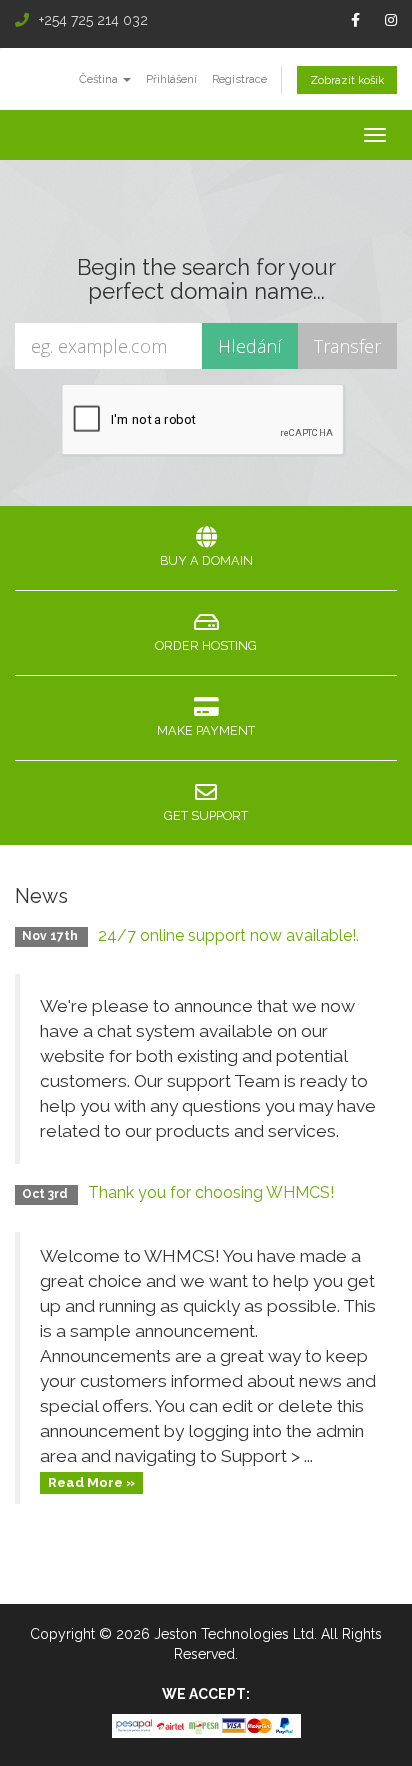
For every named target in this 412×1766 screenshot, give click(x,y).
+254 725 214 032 (93, 20)
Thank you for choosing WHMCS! (211, 1192)
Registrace (239, 79)
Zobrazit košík (347, 80)
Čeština (100, 79)
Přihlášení (171, 79)
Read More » (91, 1482)
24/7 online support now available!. (228, 935)
